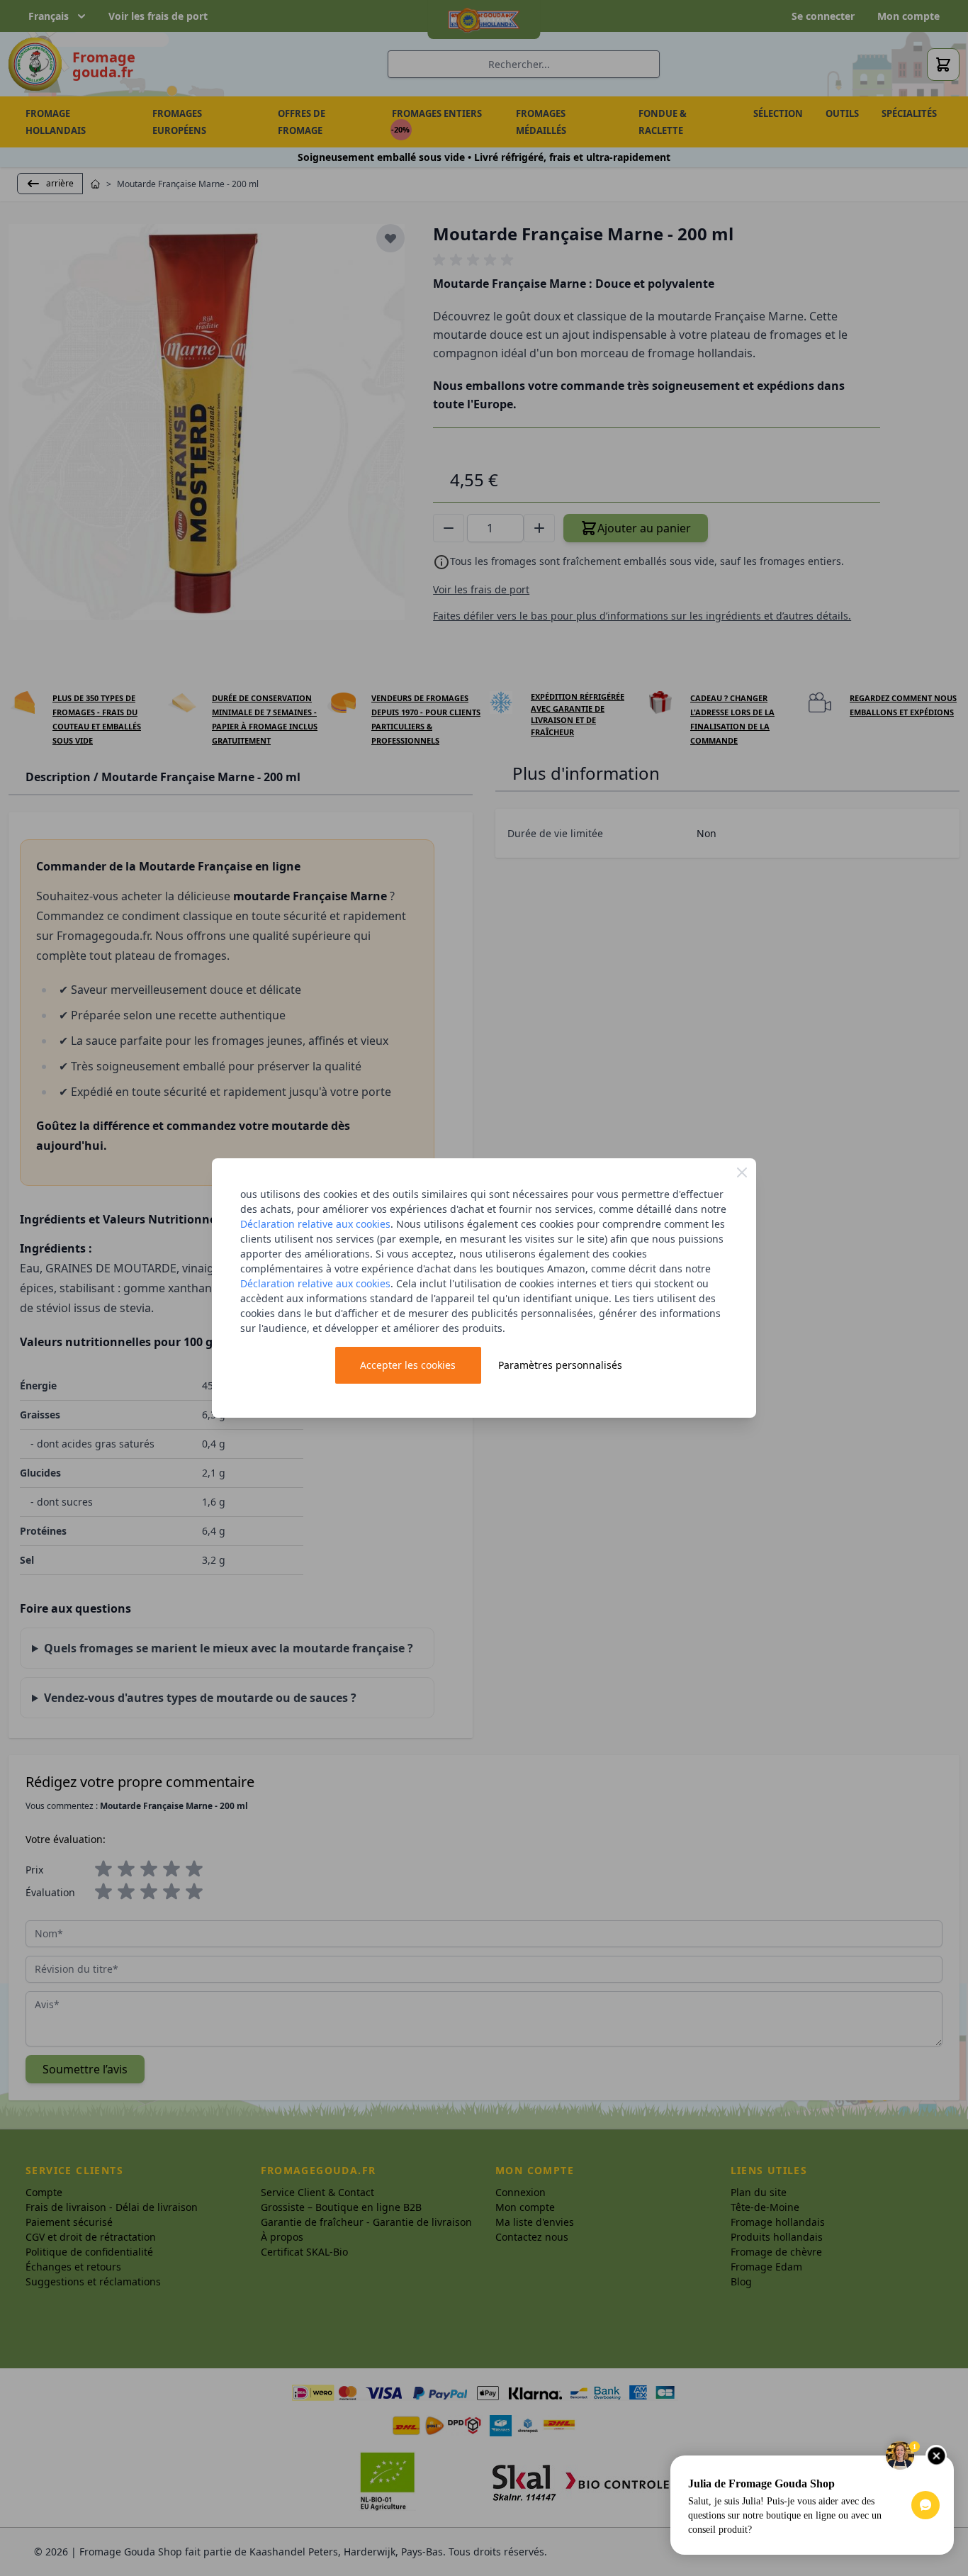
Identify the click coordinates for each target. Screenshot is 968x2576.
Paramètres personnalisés (560, 1365)
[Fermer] (742, 1172)
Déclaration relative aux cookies (315, 1224)
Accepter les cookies (408, 1365)
